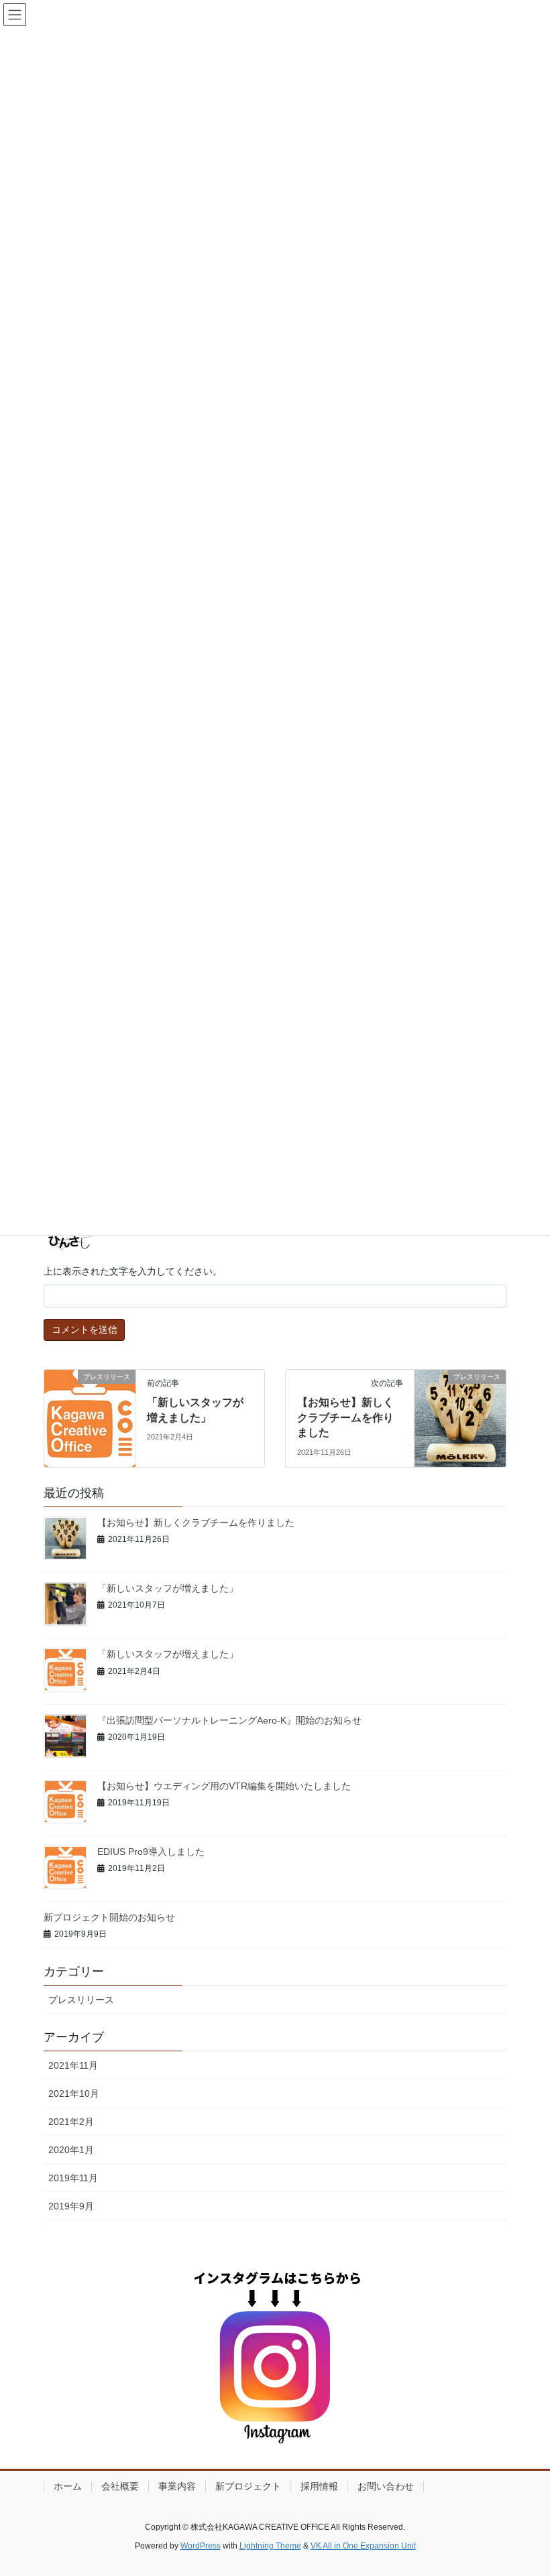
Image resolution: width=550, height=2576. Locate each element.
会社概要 (120, 2486)
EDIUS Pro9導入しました (151, 1852)
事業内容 (177, 2486)
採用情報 (319, 2486)
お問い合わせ (386, 2486)
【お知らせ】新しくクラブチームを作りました (345, 1417)
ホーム (68, 2486)
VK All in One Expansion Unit (363, 2546)
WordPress (201, 2546)
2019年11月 (73, 2178)
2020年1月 (71, 2150)
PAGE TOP (525, 2487)
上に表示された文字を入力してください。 (133, 1271)
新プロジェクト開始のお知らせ (109, 1917)
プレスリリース (81, 2000)
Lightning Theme (270, 2546)
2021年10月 (74, 2094)
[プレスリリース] (90, 1413)
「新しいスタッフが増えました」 (168, 1588)
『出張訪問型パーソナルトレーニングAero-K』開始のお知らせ (229, 1720)
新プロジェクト (248, 2486)
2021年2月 (71, 2122)
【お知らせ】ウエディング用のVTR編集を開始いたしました (224, 1786)
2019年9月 (71, 2206)
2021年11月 (73, 2065)
